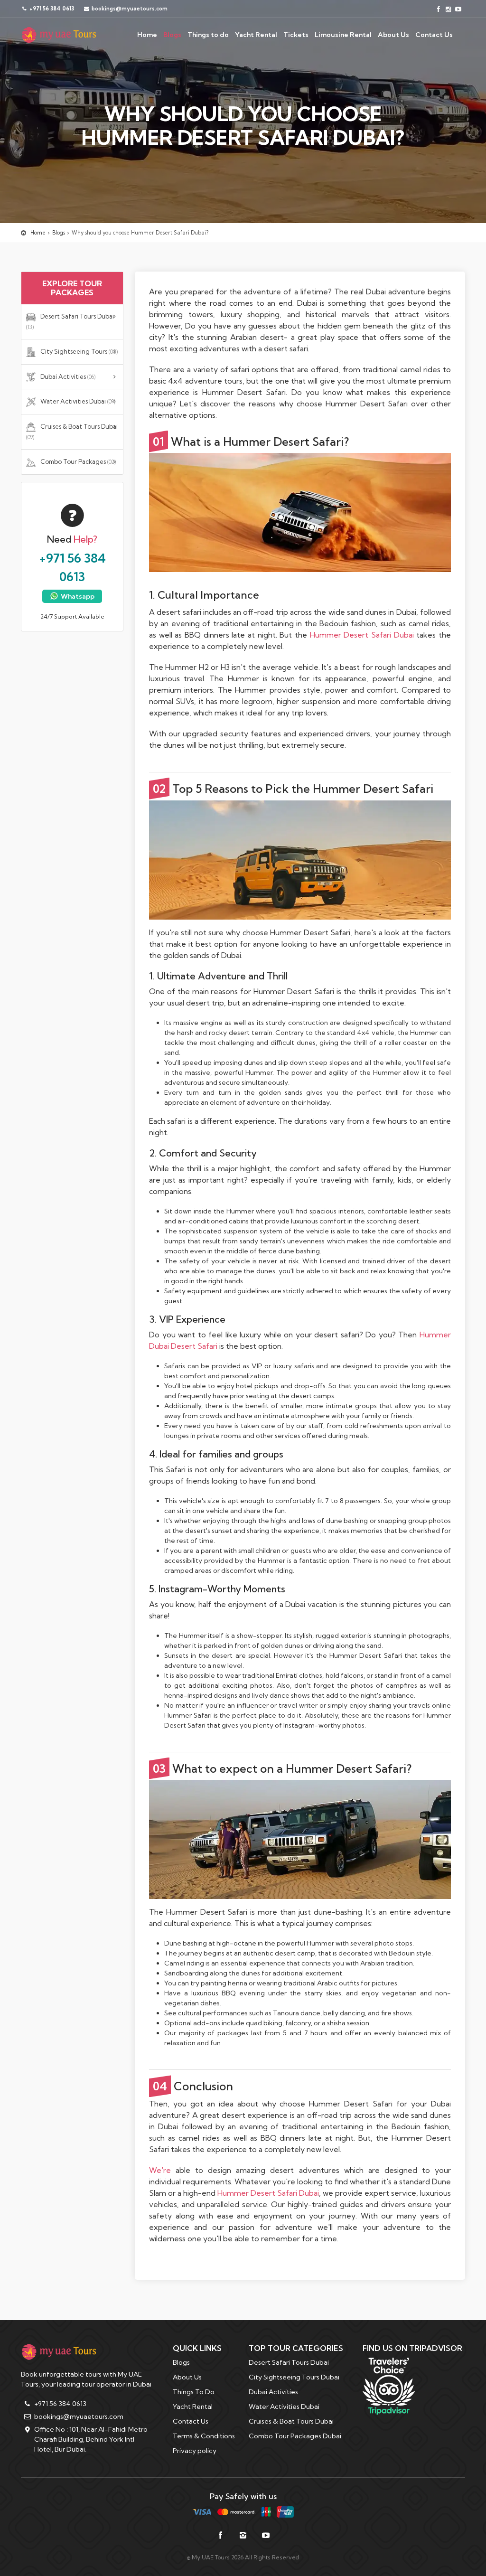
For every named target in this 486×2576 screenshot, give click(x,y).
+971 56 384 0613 (51, 9)
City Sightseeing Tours (79, 351)
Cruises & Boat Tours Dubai (72, 432)
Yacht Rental (256, 35)
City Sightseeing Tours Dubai (294, 2377)
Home (147, 35)
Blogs (172, 35)
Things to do (208, 35)
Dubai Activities (68, 376)
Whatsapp (77, 596)
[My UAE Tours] (59, 35)
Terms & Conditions (204, 2436)
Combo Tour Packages (78, 461)
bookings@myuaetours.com (79, 2416)
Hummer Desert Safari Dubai (362, 635)
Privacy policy (195, 2451)
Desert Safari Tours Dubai (70, 321)
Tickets (296, 35)
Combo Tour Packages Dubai (295, 2436)
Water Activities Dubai (78, 401)
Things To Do (194, 2392)
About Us (393, 35)
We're (160, 2170)
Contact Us (434, 35)
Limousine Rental (343, 35)
